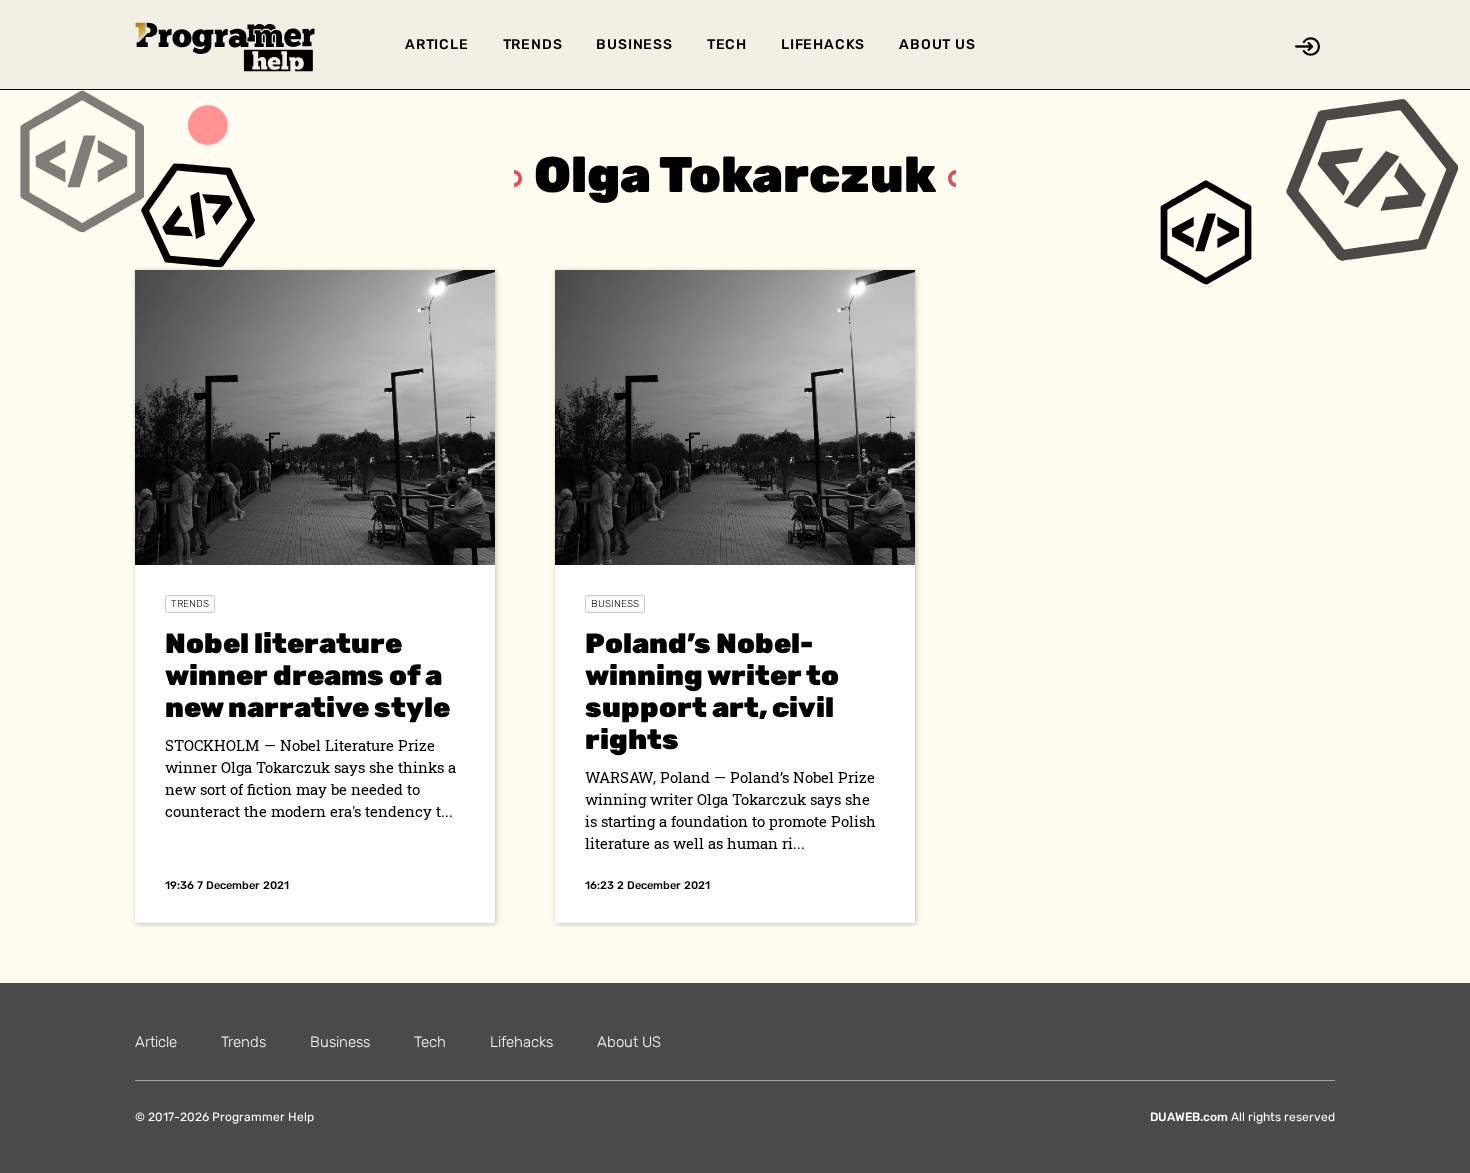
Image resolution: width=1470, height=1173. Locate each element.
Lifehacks (823, 44)
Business (634, 44)
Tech (727, 44)
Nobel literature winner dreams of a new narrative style (307, 675)
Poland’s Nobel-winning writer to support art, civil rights (712, 691)
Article (437, 44)
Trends (533, 44)
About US (937, 44)
